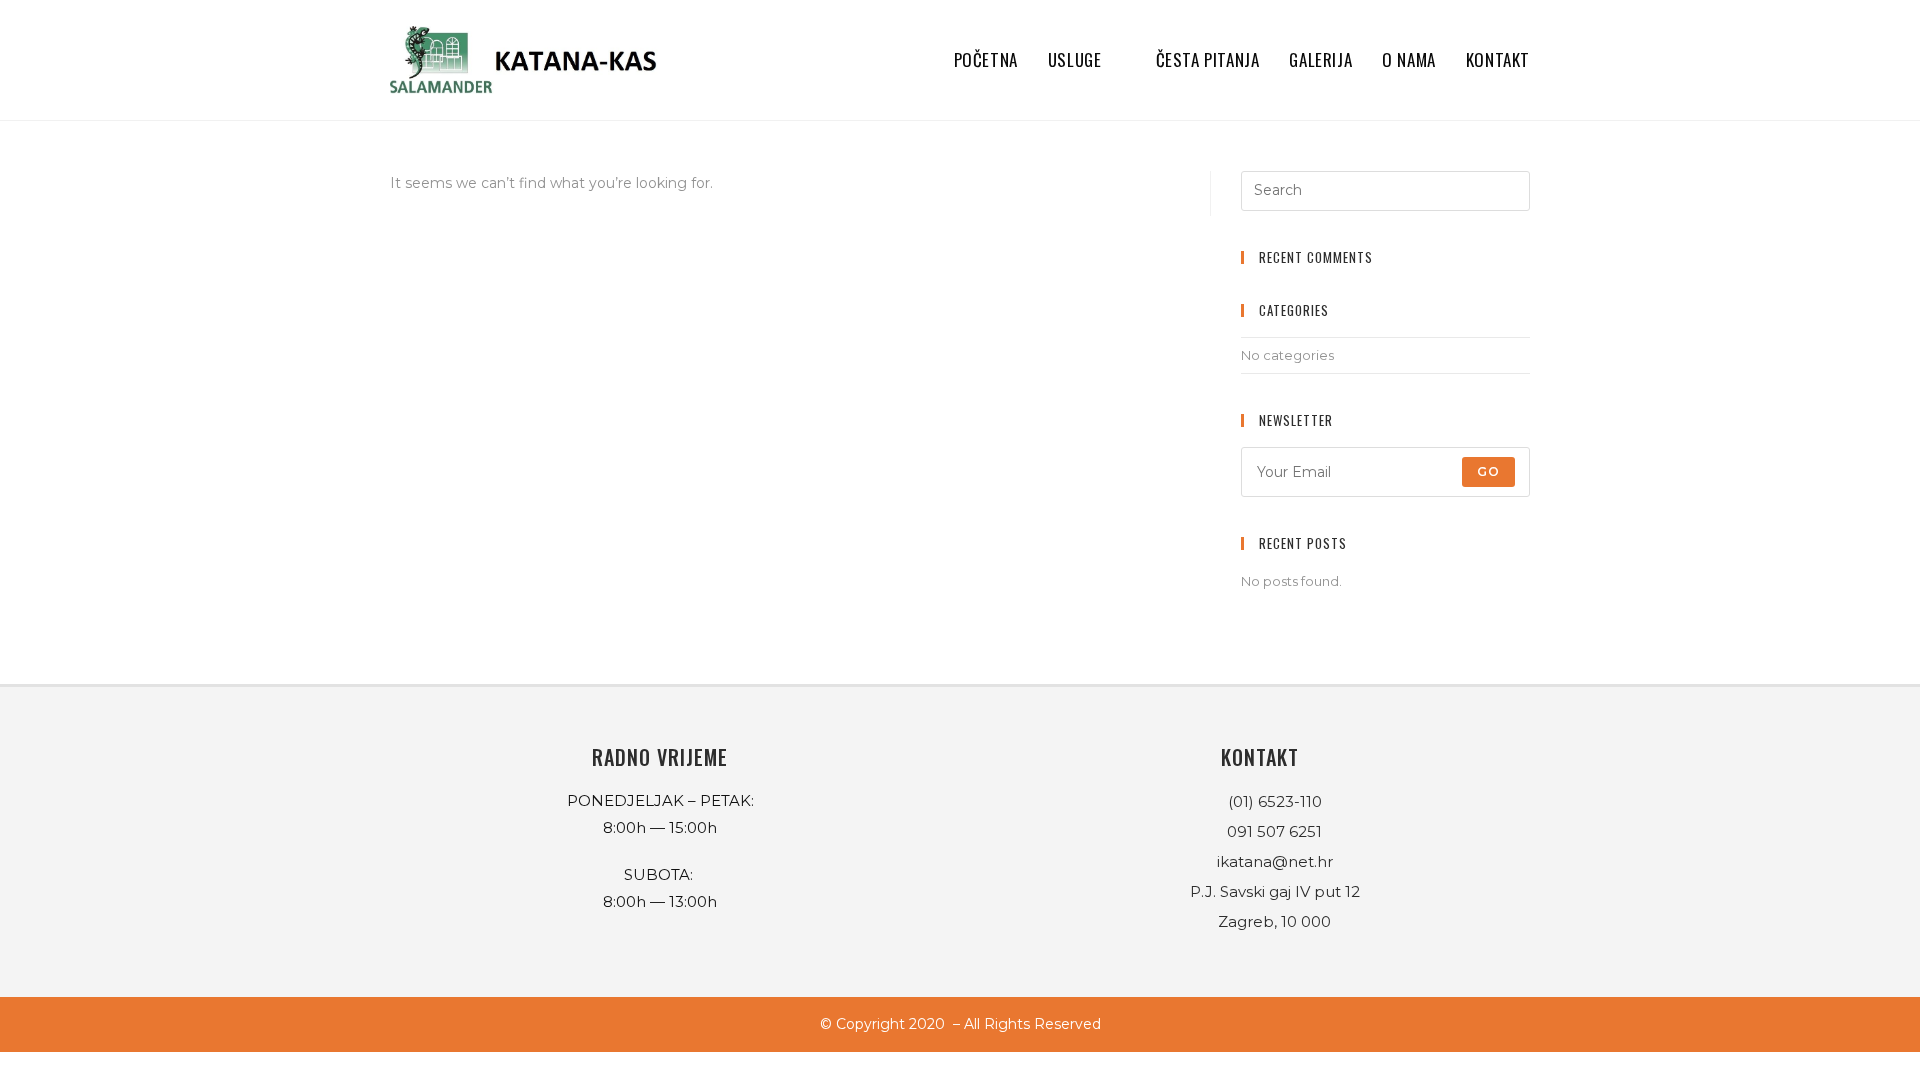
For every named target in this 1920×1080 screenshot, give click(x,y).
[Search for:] (1385, 189)
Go (1488, 471)
